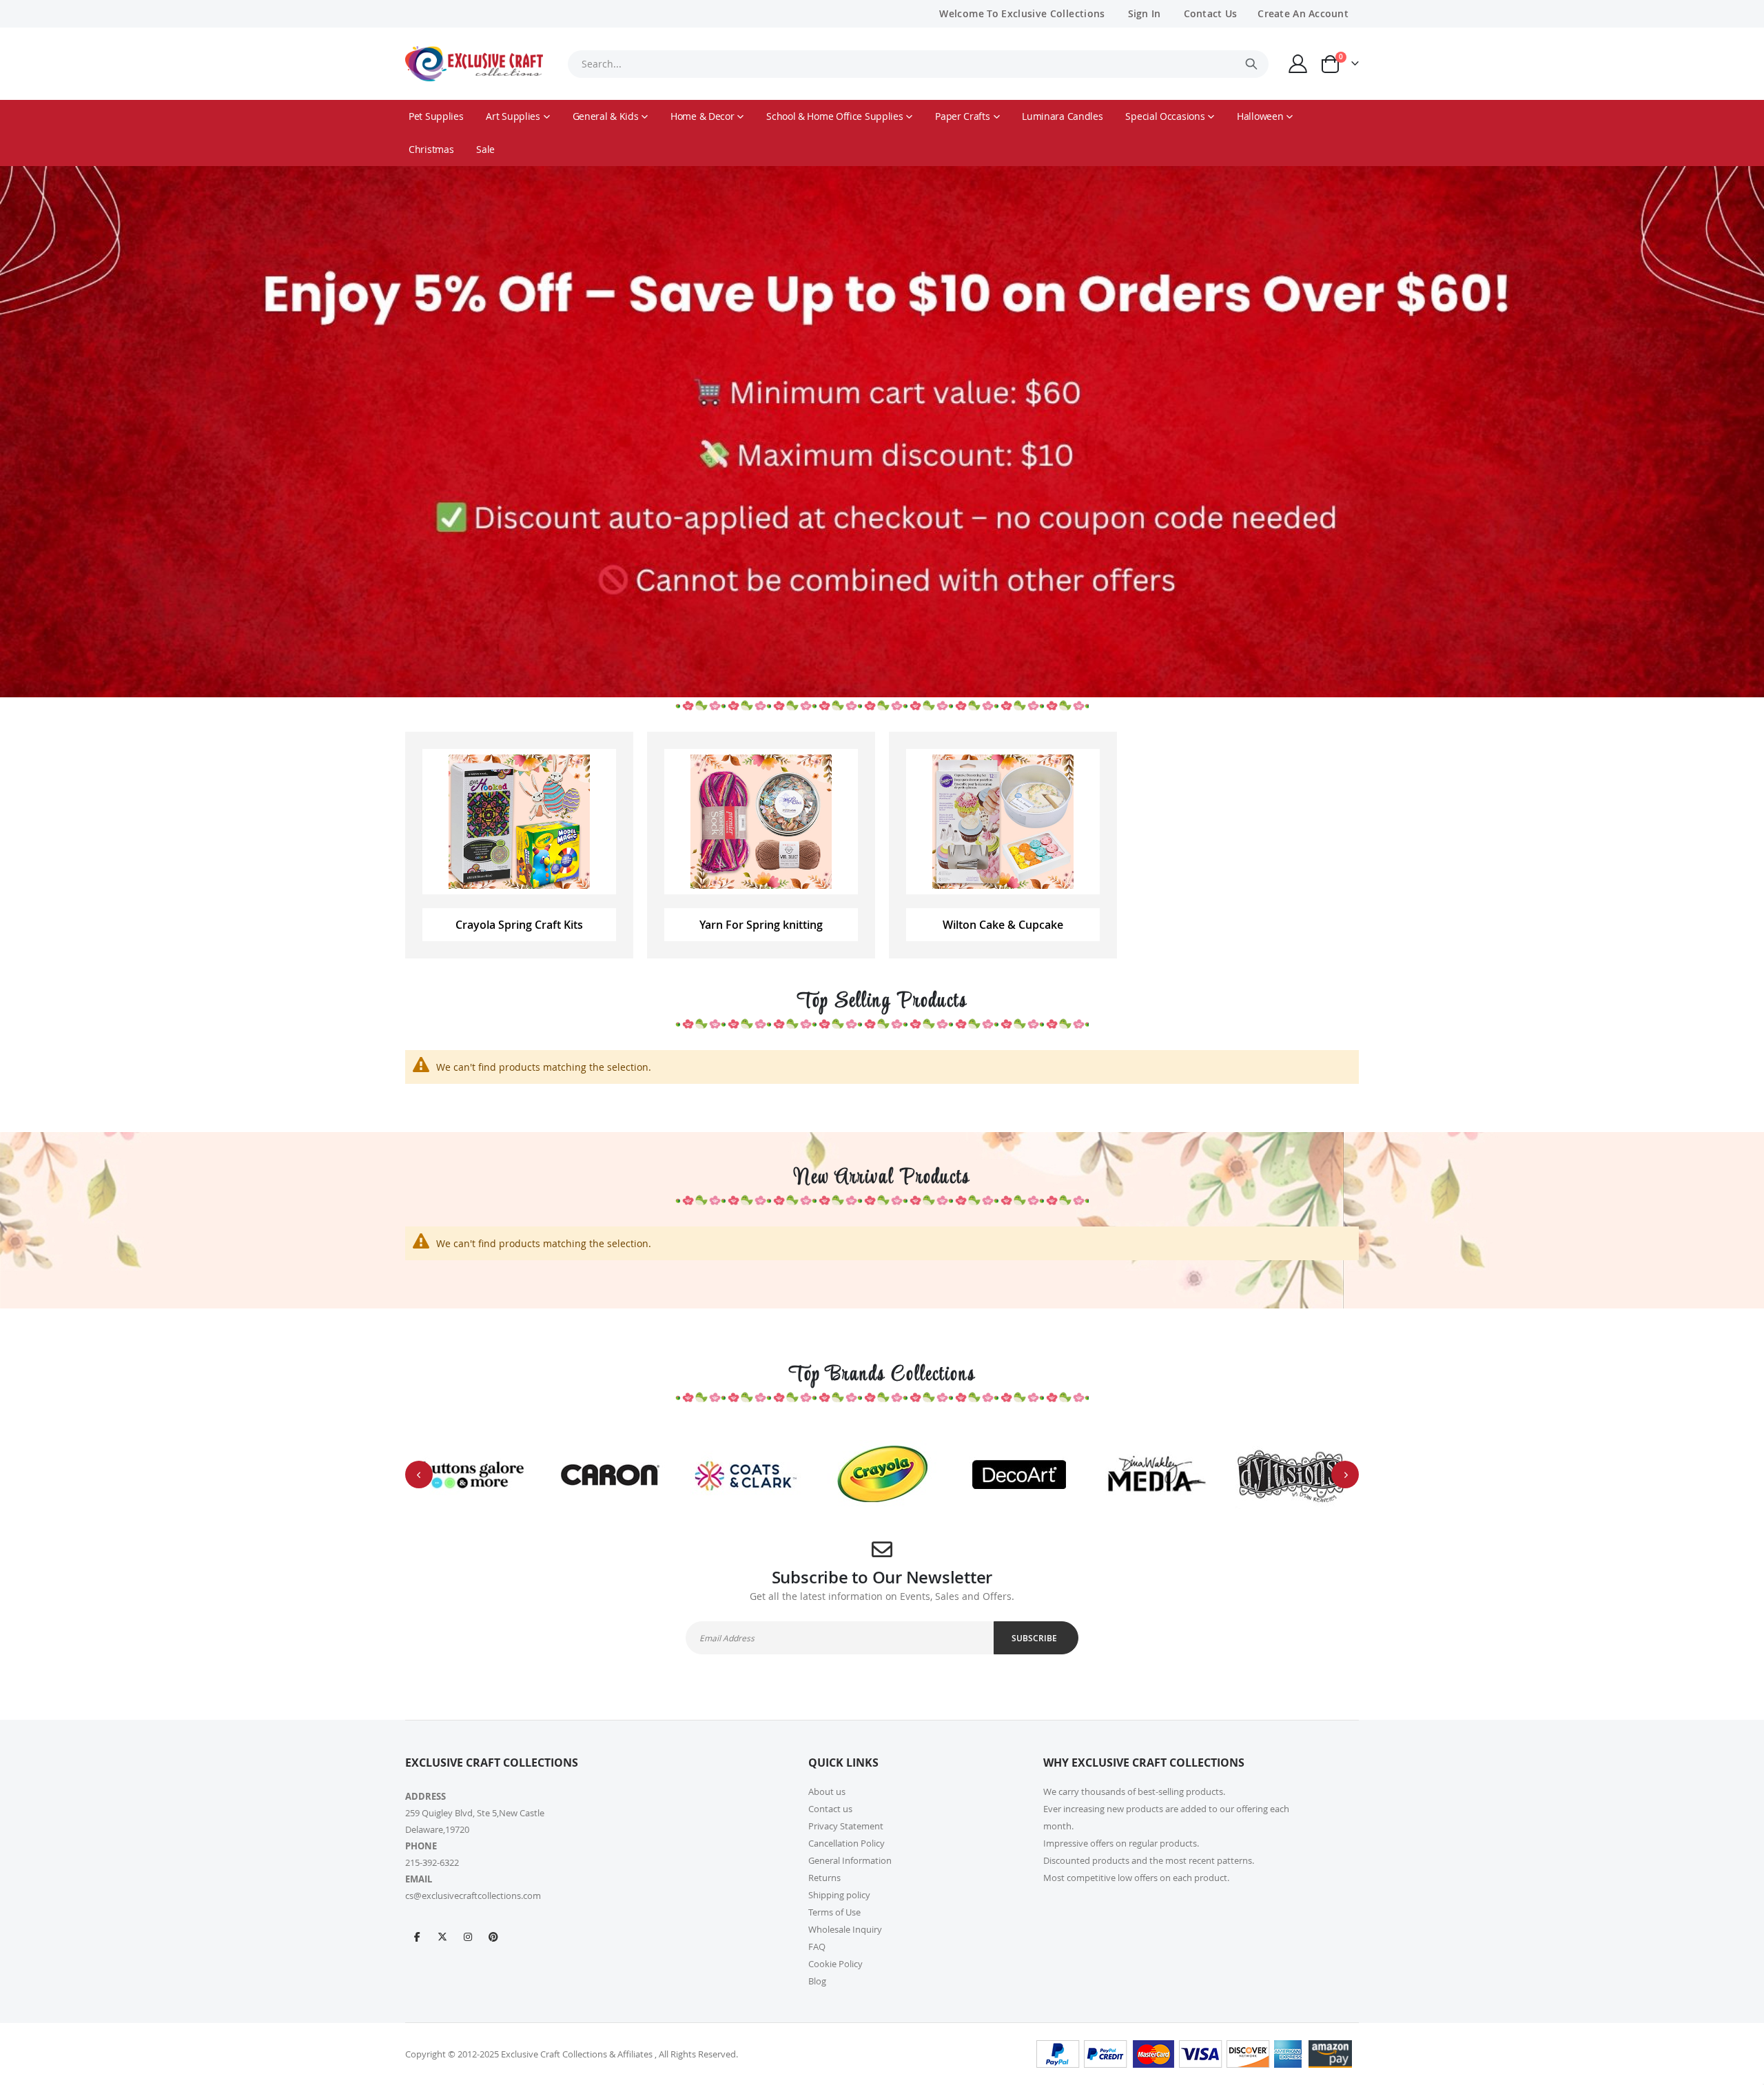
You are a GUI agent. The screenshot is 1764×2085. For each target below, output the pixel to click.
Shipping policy (839, 1895)
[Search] (1251, 64)
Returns (824, 1878)
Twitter (442, 1936)
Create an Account (1303, 13)
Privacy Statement (846, 1826)
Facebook (417, 1936)
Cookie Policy (835, 1964)
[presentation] (419, 1475)
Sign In (1145, 13)
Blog (817, 1981)
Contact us (830, 1809)
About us (827, 1791)
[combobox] (918, 64)
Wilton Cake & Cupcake (1003, 925)
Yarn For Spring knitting (761, 925)
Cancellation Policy (847, 1843)
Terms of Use (834, 1912)
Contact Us (1211, 13)
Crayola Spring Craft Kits (519, 925)
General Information (850, 1860)
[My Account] (1298, 64)
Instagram (468, 1936)
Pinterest (493, 1936)
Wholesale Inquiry (845, 1929)
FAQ (817, 1947)
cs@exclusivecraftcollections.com (473, 1896)
